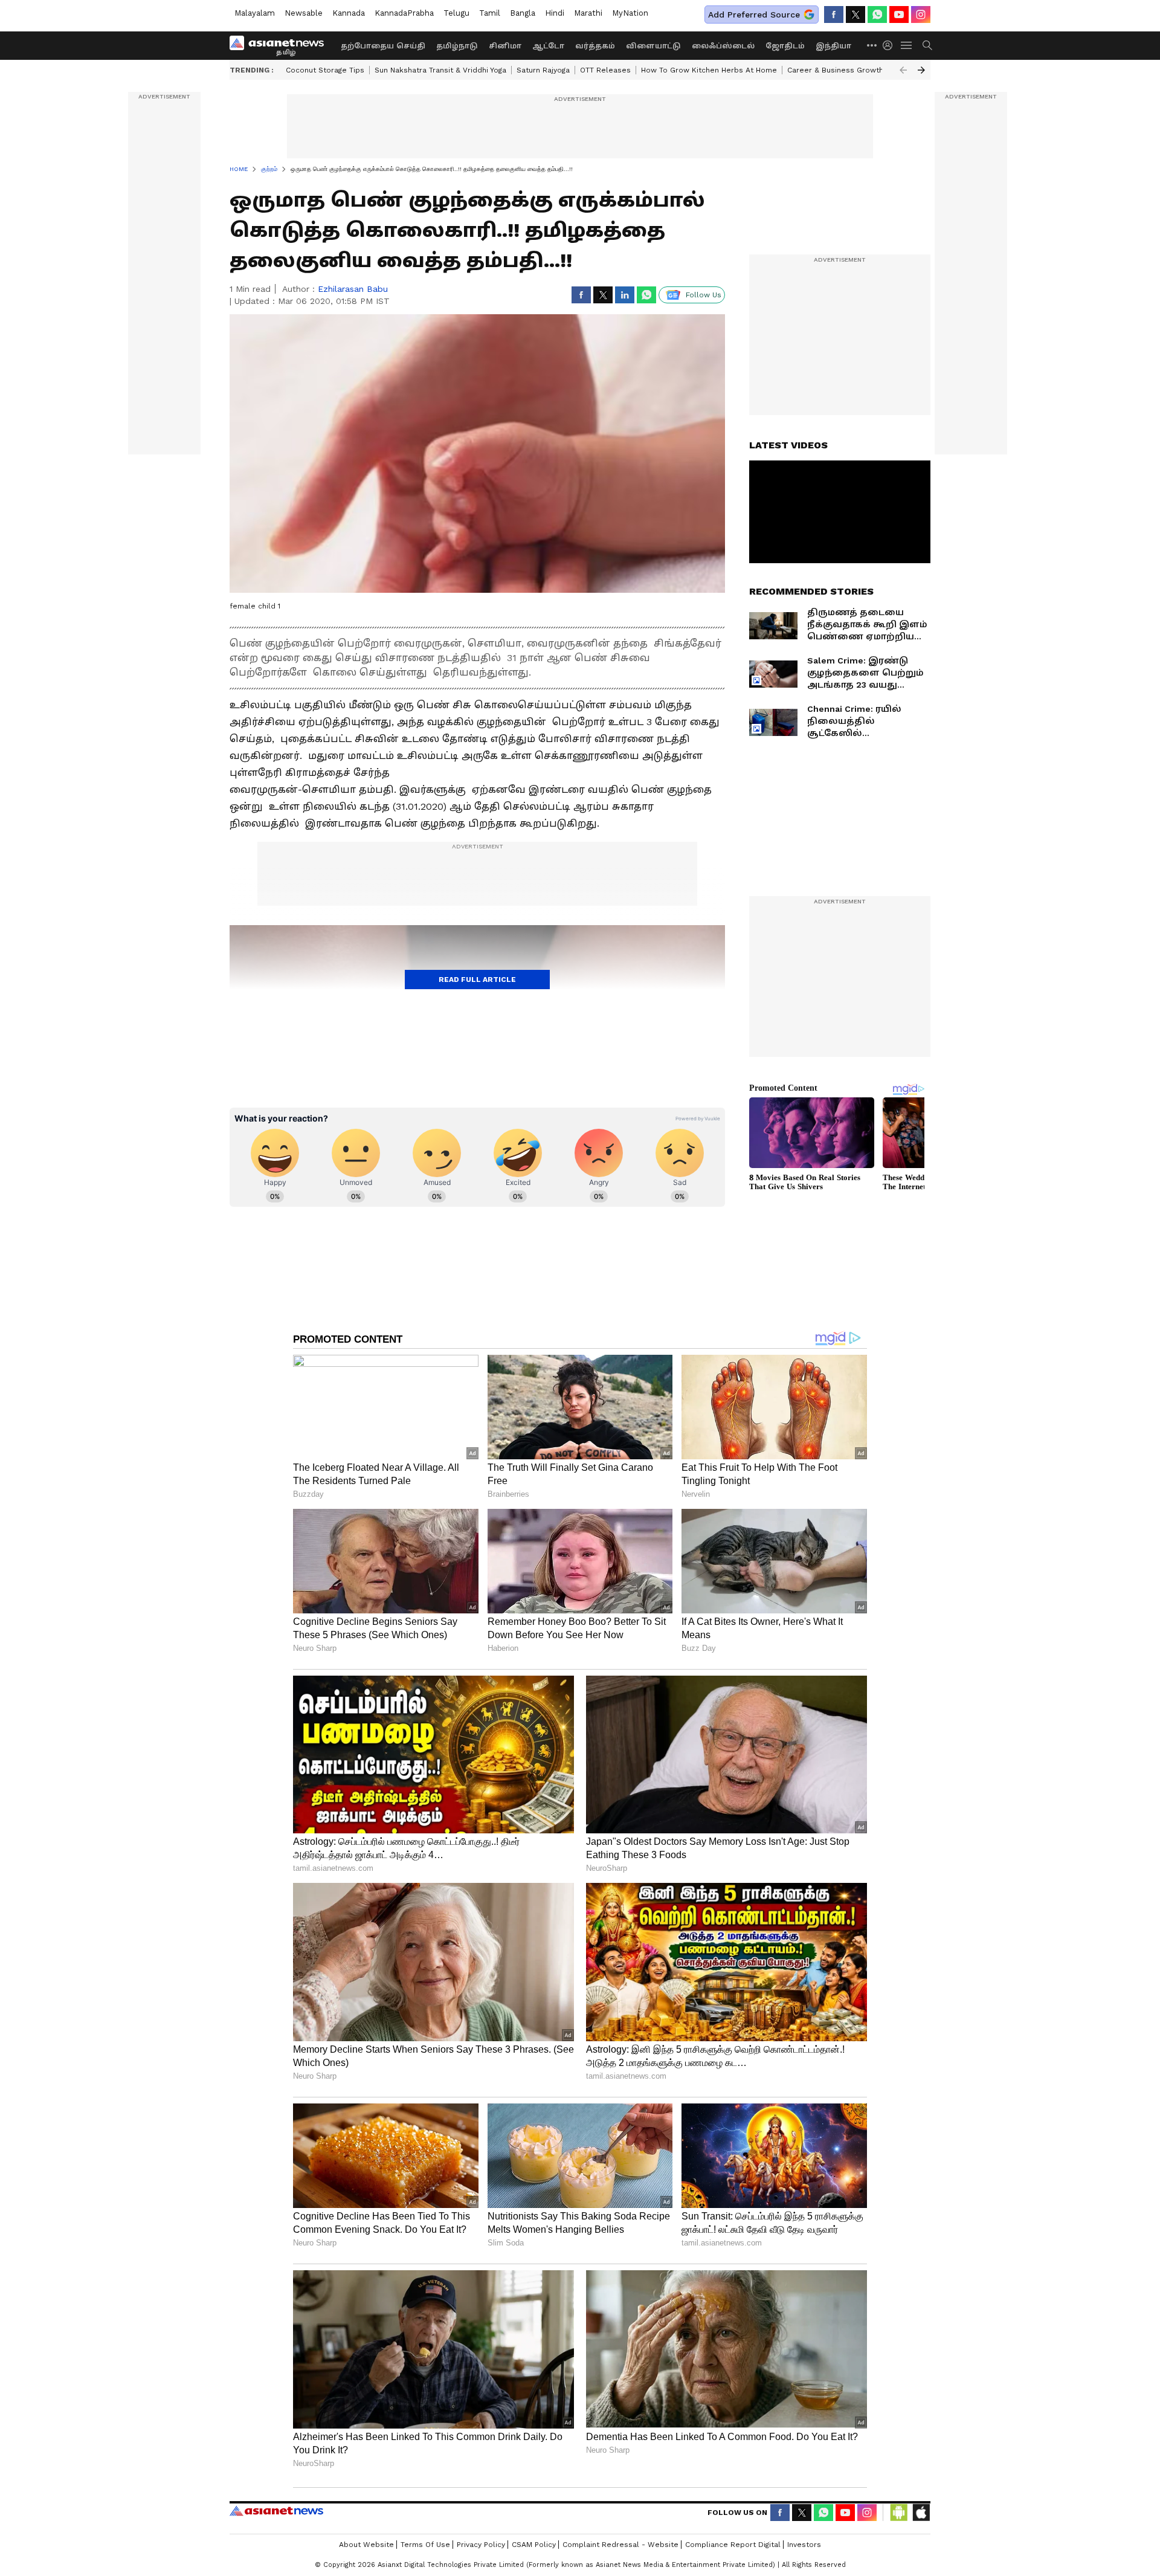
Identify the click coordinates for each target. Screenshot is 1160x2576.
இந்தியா (833, 46)
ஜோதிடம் (785, 46)
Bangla (523, 13)
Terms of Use (425, 2545)
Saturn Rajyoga (543, 70)
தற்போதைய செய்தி (383, 46)
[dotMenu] (872, 45)
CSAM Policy (534, 2545)
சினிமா (505, 46)
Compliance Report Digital (733, 2545)
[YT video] (899, 15)
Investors (804, 2545)
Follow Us (704, 295)
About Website (366, 2545)
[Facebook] (834, 15)
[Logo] (281, 45)
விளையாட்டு (653, 46)
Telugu (456, 13)
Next (921, 70)
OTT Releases (605, 70)
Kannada (349, 13)
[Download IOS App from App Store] (921, 2513)
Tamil (490, 13)
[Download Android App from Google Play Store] (899, 2513)
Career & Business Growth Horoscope (857, 70)
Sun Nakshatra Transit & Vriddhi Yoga (440, 70)
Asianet (276, 2511)
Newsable (304, 13)
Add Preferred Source (754, 15)
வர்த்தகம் (595, 46)
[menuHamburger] (907, 45)
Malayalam (255, 13)
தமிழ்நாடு (457, 46)
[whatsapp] (877, 15)
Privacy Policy (481, 2545)
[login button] (891, 45)
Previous (903, 70)
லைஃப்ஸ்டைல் (723, 46)
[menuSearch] (927, 45)
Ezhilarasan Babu (353, 289)
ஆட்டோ (548, 46)
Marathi (588, 13)
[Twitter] (855, 15)
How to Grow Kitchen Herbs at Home (709, 70)
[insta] (921, 15)
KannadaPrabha (404, 13)
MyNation (630, 13)
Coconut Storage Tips (325, 70)
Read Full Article (477, 980)
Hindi (555, 13)
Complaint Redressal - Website (620, 2545)
